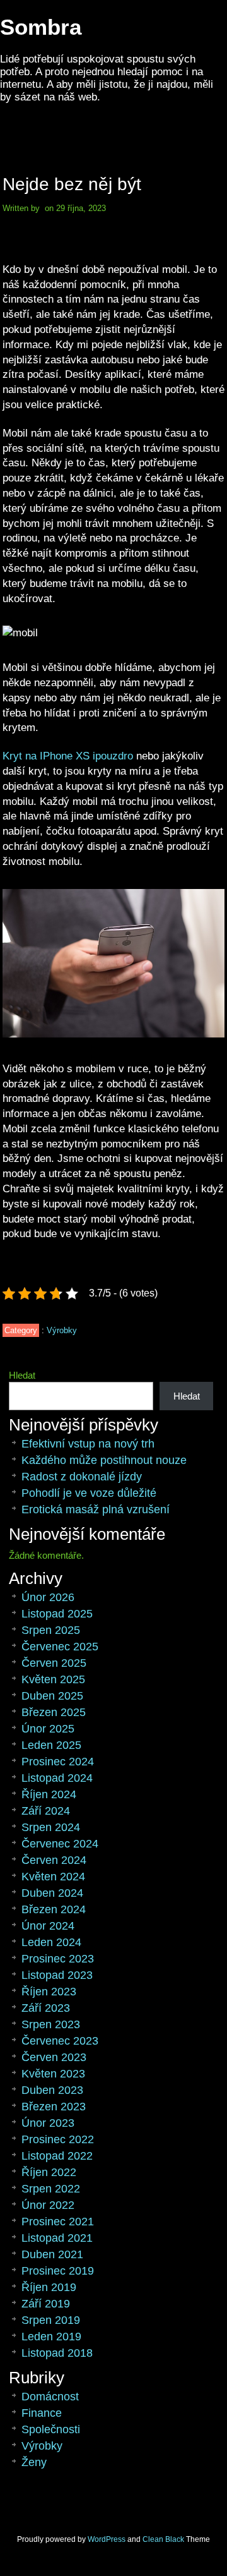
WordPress (107, 2539)
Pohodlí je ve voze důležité (89, 1493)
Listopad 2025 (57, 1614)
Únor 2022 (48, 2205)
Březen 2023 (54, 2107)
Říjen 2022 (49, 2172)
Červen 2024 (54, 1860)
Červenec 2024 (60, 1844)
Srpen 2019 (51, 2320)
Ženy (34, 2462)
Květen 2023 (53, 2074)
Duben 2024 (52, 1893)
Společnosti (51, 2429)
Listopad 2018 (57, 2353)
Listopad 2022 (57, 2156)
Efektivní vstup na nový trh (88, 1444)
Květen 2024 (53, 1877)
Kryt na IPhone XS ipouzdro (68, 756)
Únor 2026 (48, 1597)
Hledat (22, 1375)
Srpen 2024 (51, 1827)
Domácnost (50, 2397)
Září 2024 (46, 1811)
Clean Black (163, 2539)
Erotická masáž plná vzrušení (96, 1509)
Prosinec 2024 (58, 1762)
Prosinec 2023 (58, 1959)
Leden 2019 (51, 2337)
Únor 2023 (48, 2123)
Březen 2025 (54, 1712)
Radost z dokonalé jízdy (82, 1477)
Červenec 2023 (60, 2041)
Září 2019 (46, 2304)
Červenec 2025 (60, 1647)
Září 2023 (46, 2008)
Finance (42, 2413)
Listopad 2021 (57, 2238)
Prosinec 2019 (58, 2271)
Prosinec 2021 (58, 2222)
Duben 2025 (52, 1696)
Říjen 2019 (49, 2287)
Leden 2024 (51, 1942)
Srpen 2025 (51, 1630)
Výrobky (62, 1330)
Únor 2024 (48, 1926)
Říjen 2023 (49, 1992)
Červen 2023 (54, 2057)
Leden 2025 (51, 1745)
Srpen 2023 (51, 2024)
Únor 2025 (48, 1729)
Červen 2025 (54, 1663)
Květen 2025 (53, 1679)
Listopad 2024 (57, 1778)
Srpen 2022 (51, 2189)
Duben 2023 (52, 2090)
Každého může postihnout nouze (104, 1460)
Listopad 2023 (57, 1975)
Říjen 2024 (49, 1794)
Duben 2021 (52, 2254)
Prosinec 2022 (58, 2139)
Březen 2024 (54, 1909)
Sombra (41, 27)
